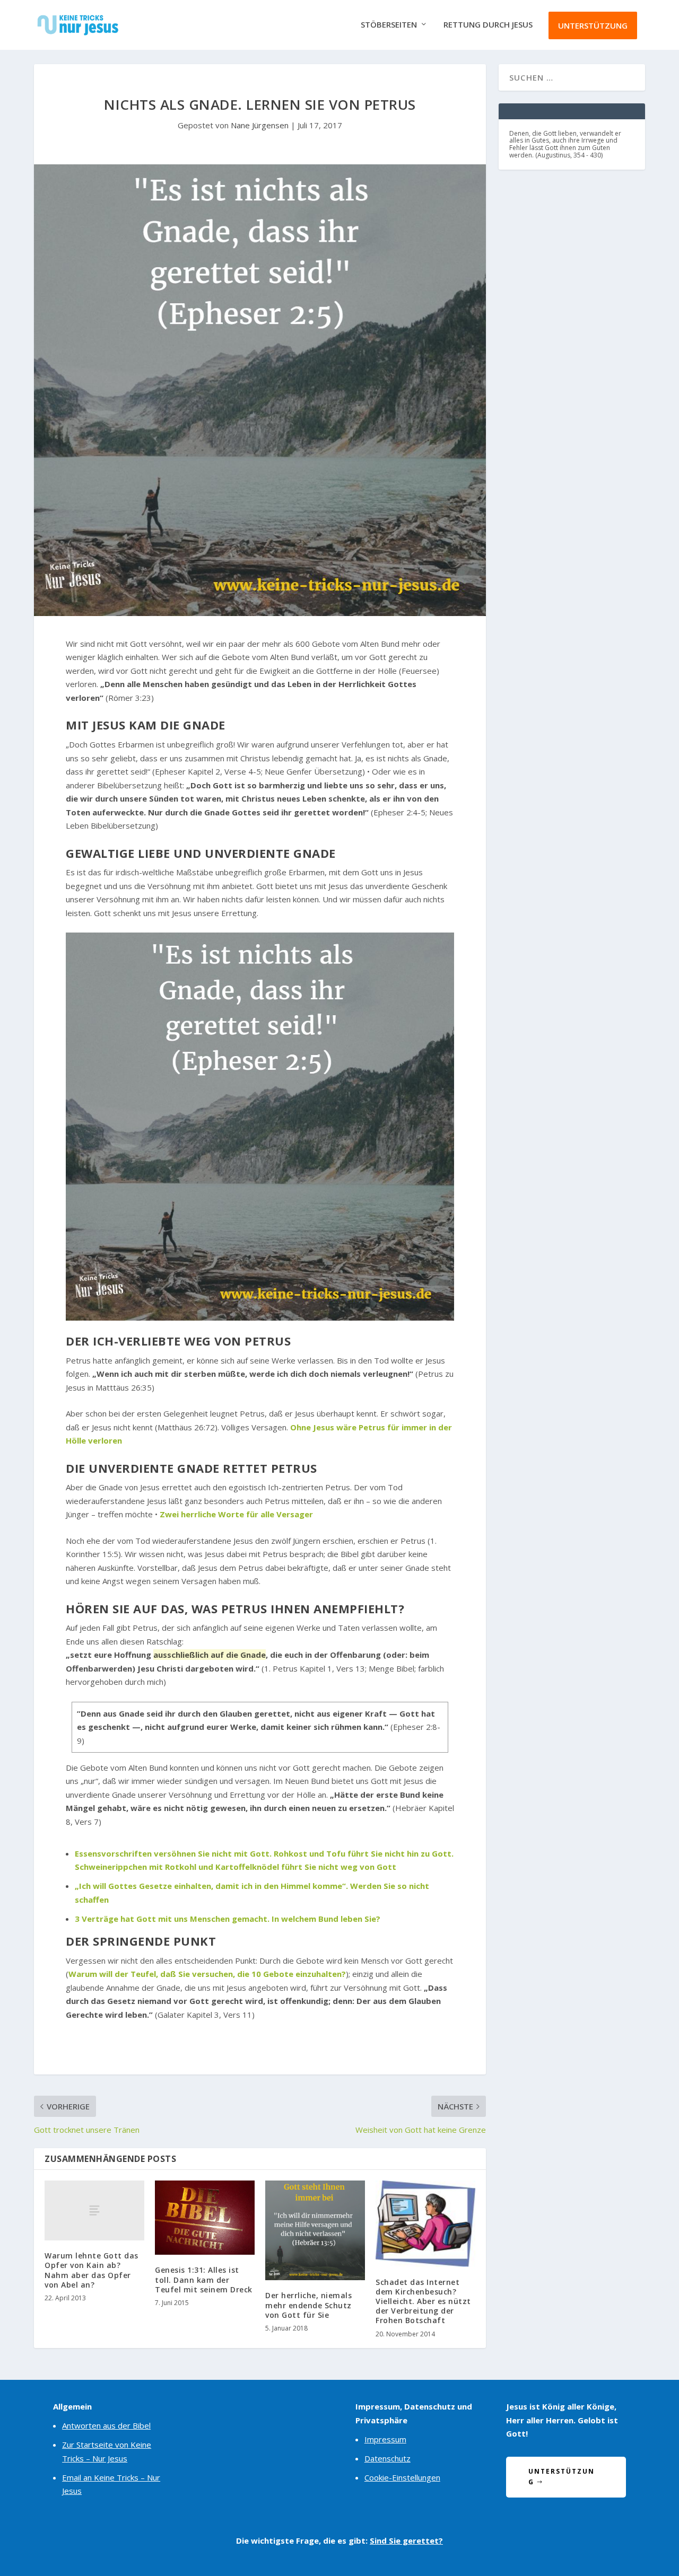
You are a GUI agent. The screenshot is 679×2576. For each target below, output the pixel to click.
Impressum (385, 2439)
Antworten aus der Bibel (106, 2425)
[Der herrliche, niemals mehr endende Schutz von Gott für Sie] (315, 2230)
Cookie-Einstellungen (402, 2477)
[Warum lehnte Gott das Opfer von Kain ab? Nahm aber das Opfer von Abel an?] (94, 2210)
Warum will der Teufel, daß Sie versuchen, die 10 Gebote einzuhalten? (207, 1974)
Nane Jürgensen (260, 125)
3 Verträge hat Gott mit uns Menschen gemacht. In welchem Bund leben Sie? (228, 1919)
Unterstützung (593, 25)
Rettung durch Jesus (488, 25)
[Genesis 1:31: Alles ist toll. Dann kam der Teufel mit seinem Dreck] (205, 2218)
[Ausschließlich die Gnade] (260, 1127)
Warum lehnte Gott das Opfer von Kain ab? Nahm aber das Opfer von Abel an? (92, 2270)
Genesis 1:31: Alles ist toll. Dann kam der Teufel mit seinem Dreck (204, 2279)
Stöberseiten (389, 25)
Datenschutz (388, 2458)
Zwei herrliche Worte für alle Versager (236, 1514)
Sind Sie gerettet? (406, 2540)
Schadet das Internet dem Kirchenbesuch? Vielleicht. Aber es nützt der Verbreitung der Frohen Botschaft (423, 2301)
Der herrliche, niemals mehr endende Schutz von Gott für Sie (308, 2305)
